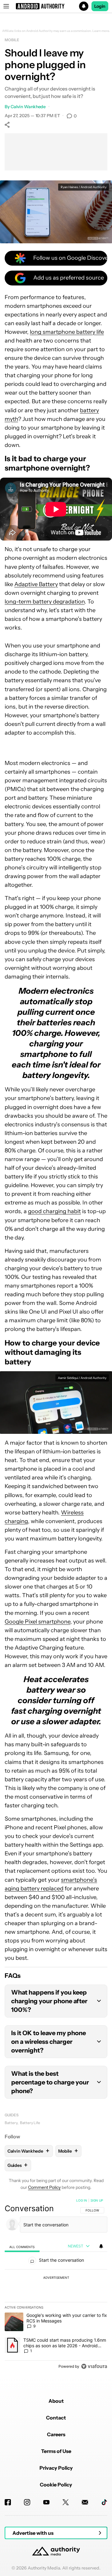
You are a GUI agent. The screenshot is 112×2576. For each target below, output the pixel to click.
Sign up (97, 2200)
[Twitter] (66, 2502)
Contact (56, 2418)
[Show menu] (6, 6)
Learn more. (101, 31)
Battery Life (30, 2123)
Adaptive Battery (36, 584)
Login (100, 6)
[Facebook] (8, 2502)
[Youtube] (46, 2502)
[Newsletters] (85, 2502)
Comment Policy (44, 2187)
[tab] (22, 2246)
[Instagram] (27, 2502)
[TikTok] (104, 2502)
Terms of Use (56, 2451)
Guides (12, 2115)
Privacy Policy (56, 2468)
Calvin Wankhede (28, 107)
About (56, 2401)
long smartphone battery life (67, 332)
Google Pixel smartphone (37, 1622)
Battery (11, 2123)
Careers (56, 2434)
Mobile (12, 40)
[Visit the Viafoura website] (94, 2366)
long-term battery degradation (45, 602)
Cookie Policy (56, 2485)
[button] (56, 6)
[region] (56, 2285)
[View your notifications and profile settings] (101, 2246)
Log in (82, 2200)
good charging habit (54, 1211)
